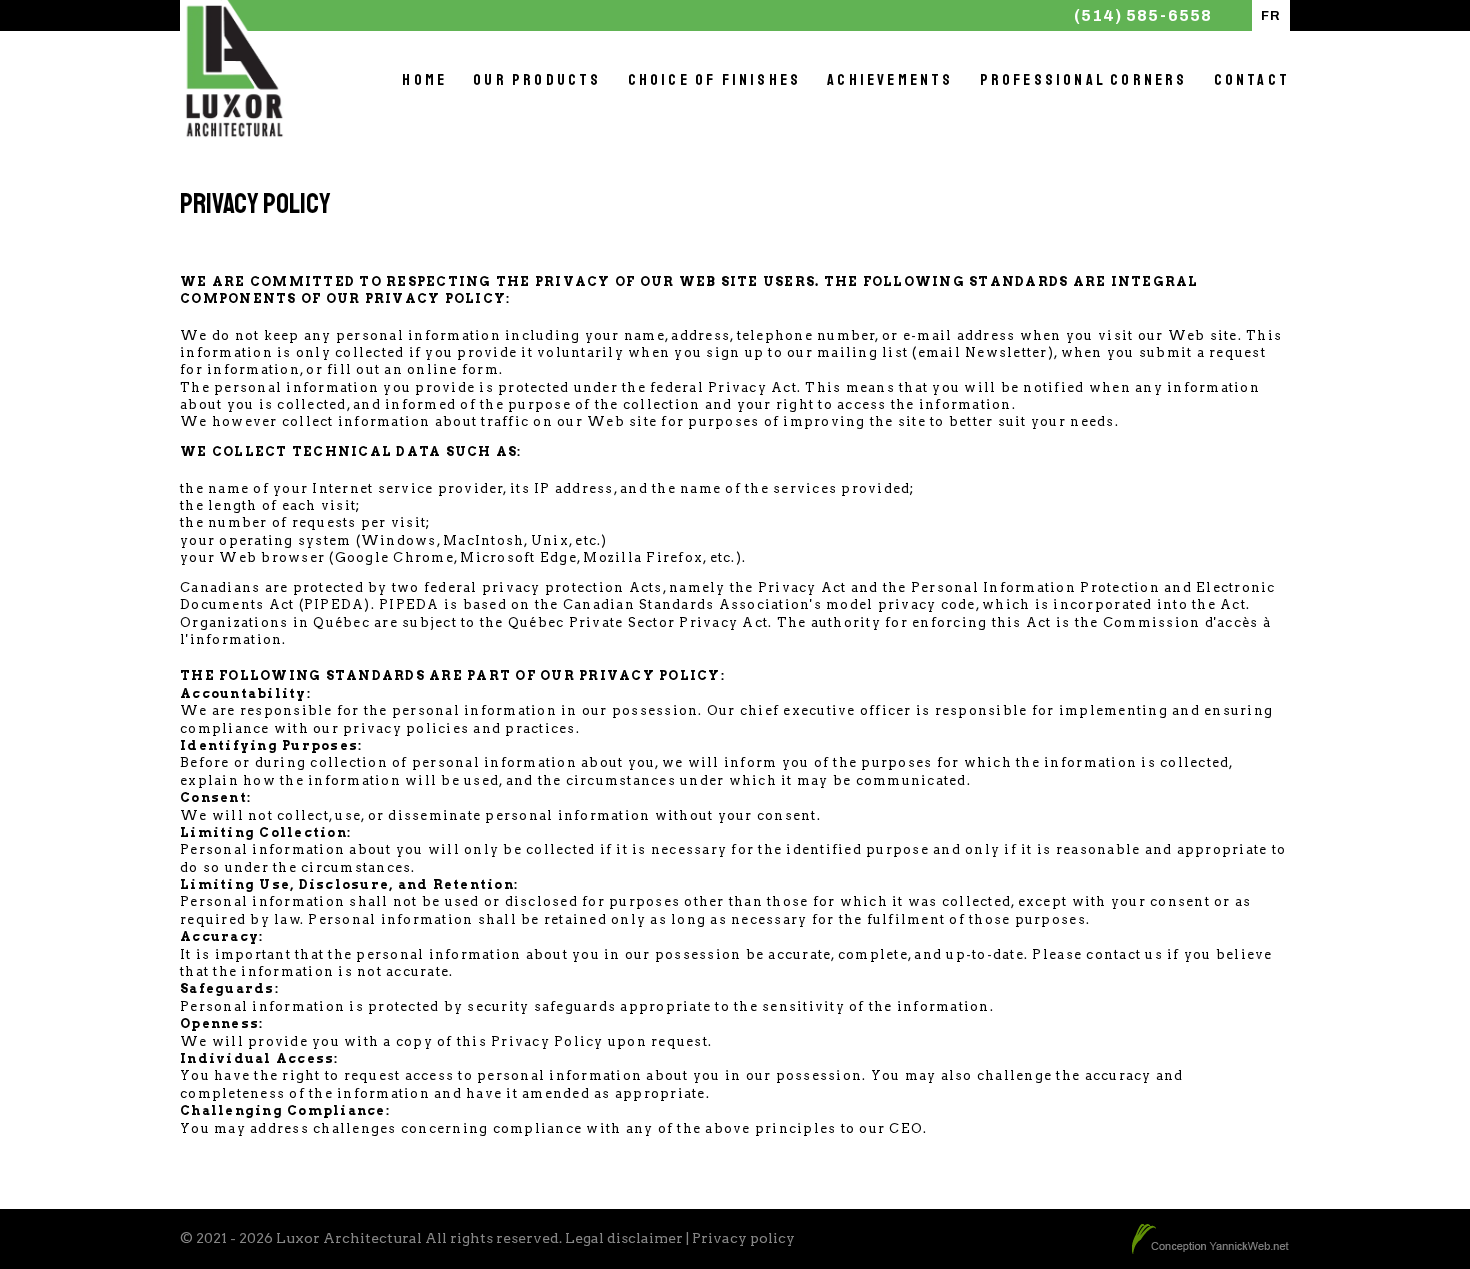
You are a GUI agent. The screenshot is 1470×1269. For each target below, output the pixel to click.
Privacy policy (743, 1238)
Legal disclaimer (624, 1238)
